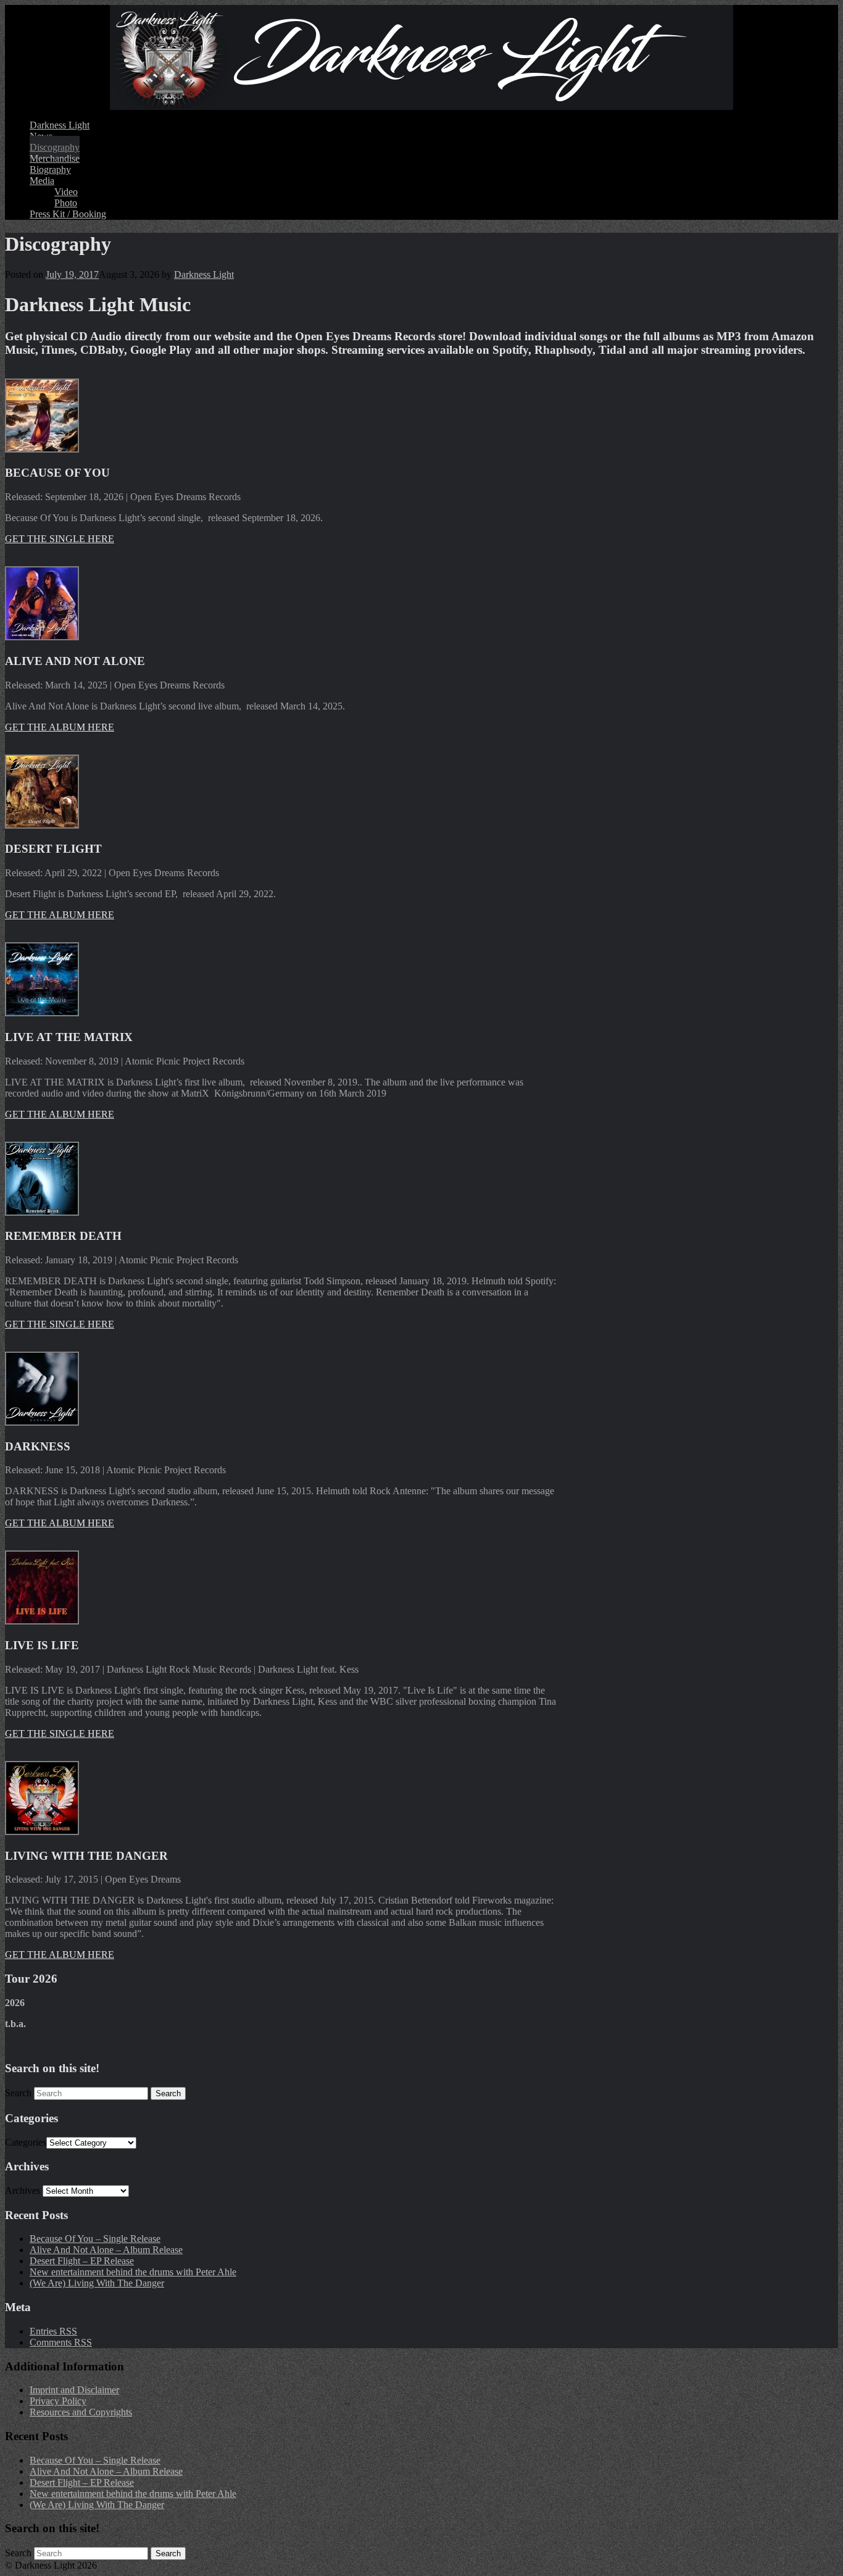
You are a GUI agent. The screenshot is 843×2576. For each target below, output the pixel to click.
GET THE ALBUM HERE (60, 727)
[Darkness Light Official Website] (421, 57)
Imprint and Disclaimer (74, 2390)
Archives (23, 2190)
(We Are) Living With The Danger (97, 2283)
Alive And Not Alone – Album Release (106, 2250)
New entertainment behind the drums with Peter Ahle (133, 2272)
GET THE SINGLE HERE (60, 539)
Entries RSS (53, 2331)
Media (42, 181)
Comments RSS (61, 2342)
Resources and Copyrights (81, 2412)
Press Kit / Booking (68, 214)
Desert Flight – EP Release (82, 2261)
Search (18, 2093)
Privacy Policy (58, 2401)
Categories (26, 2142)
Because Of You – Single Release (95, 2239)
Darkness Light (60, 125)
